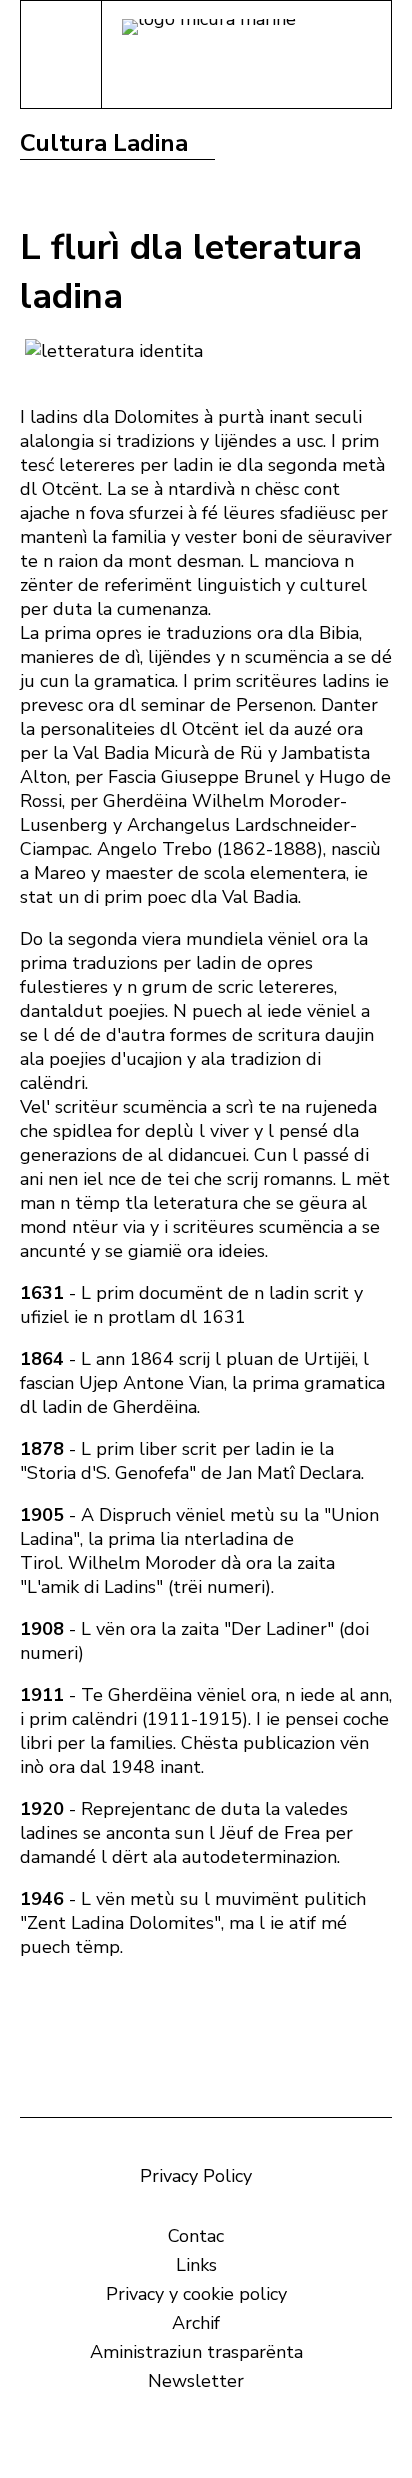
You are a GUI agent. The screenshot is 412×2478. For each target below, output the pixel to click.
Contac (196, 2236)
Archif (196, 2323)
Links (196, 2265)
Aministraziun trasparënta (196, 2352)
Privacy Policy (196, 2176)
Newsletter (196, 2381)
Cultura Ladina (104, 143)
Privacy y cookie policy (196, 2294)
